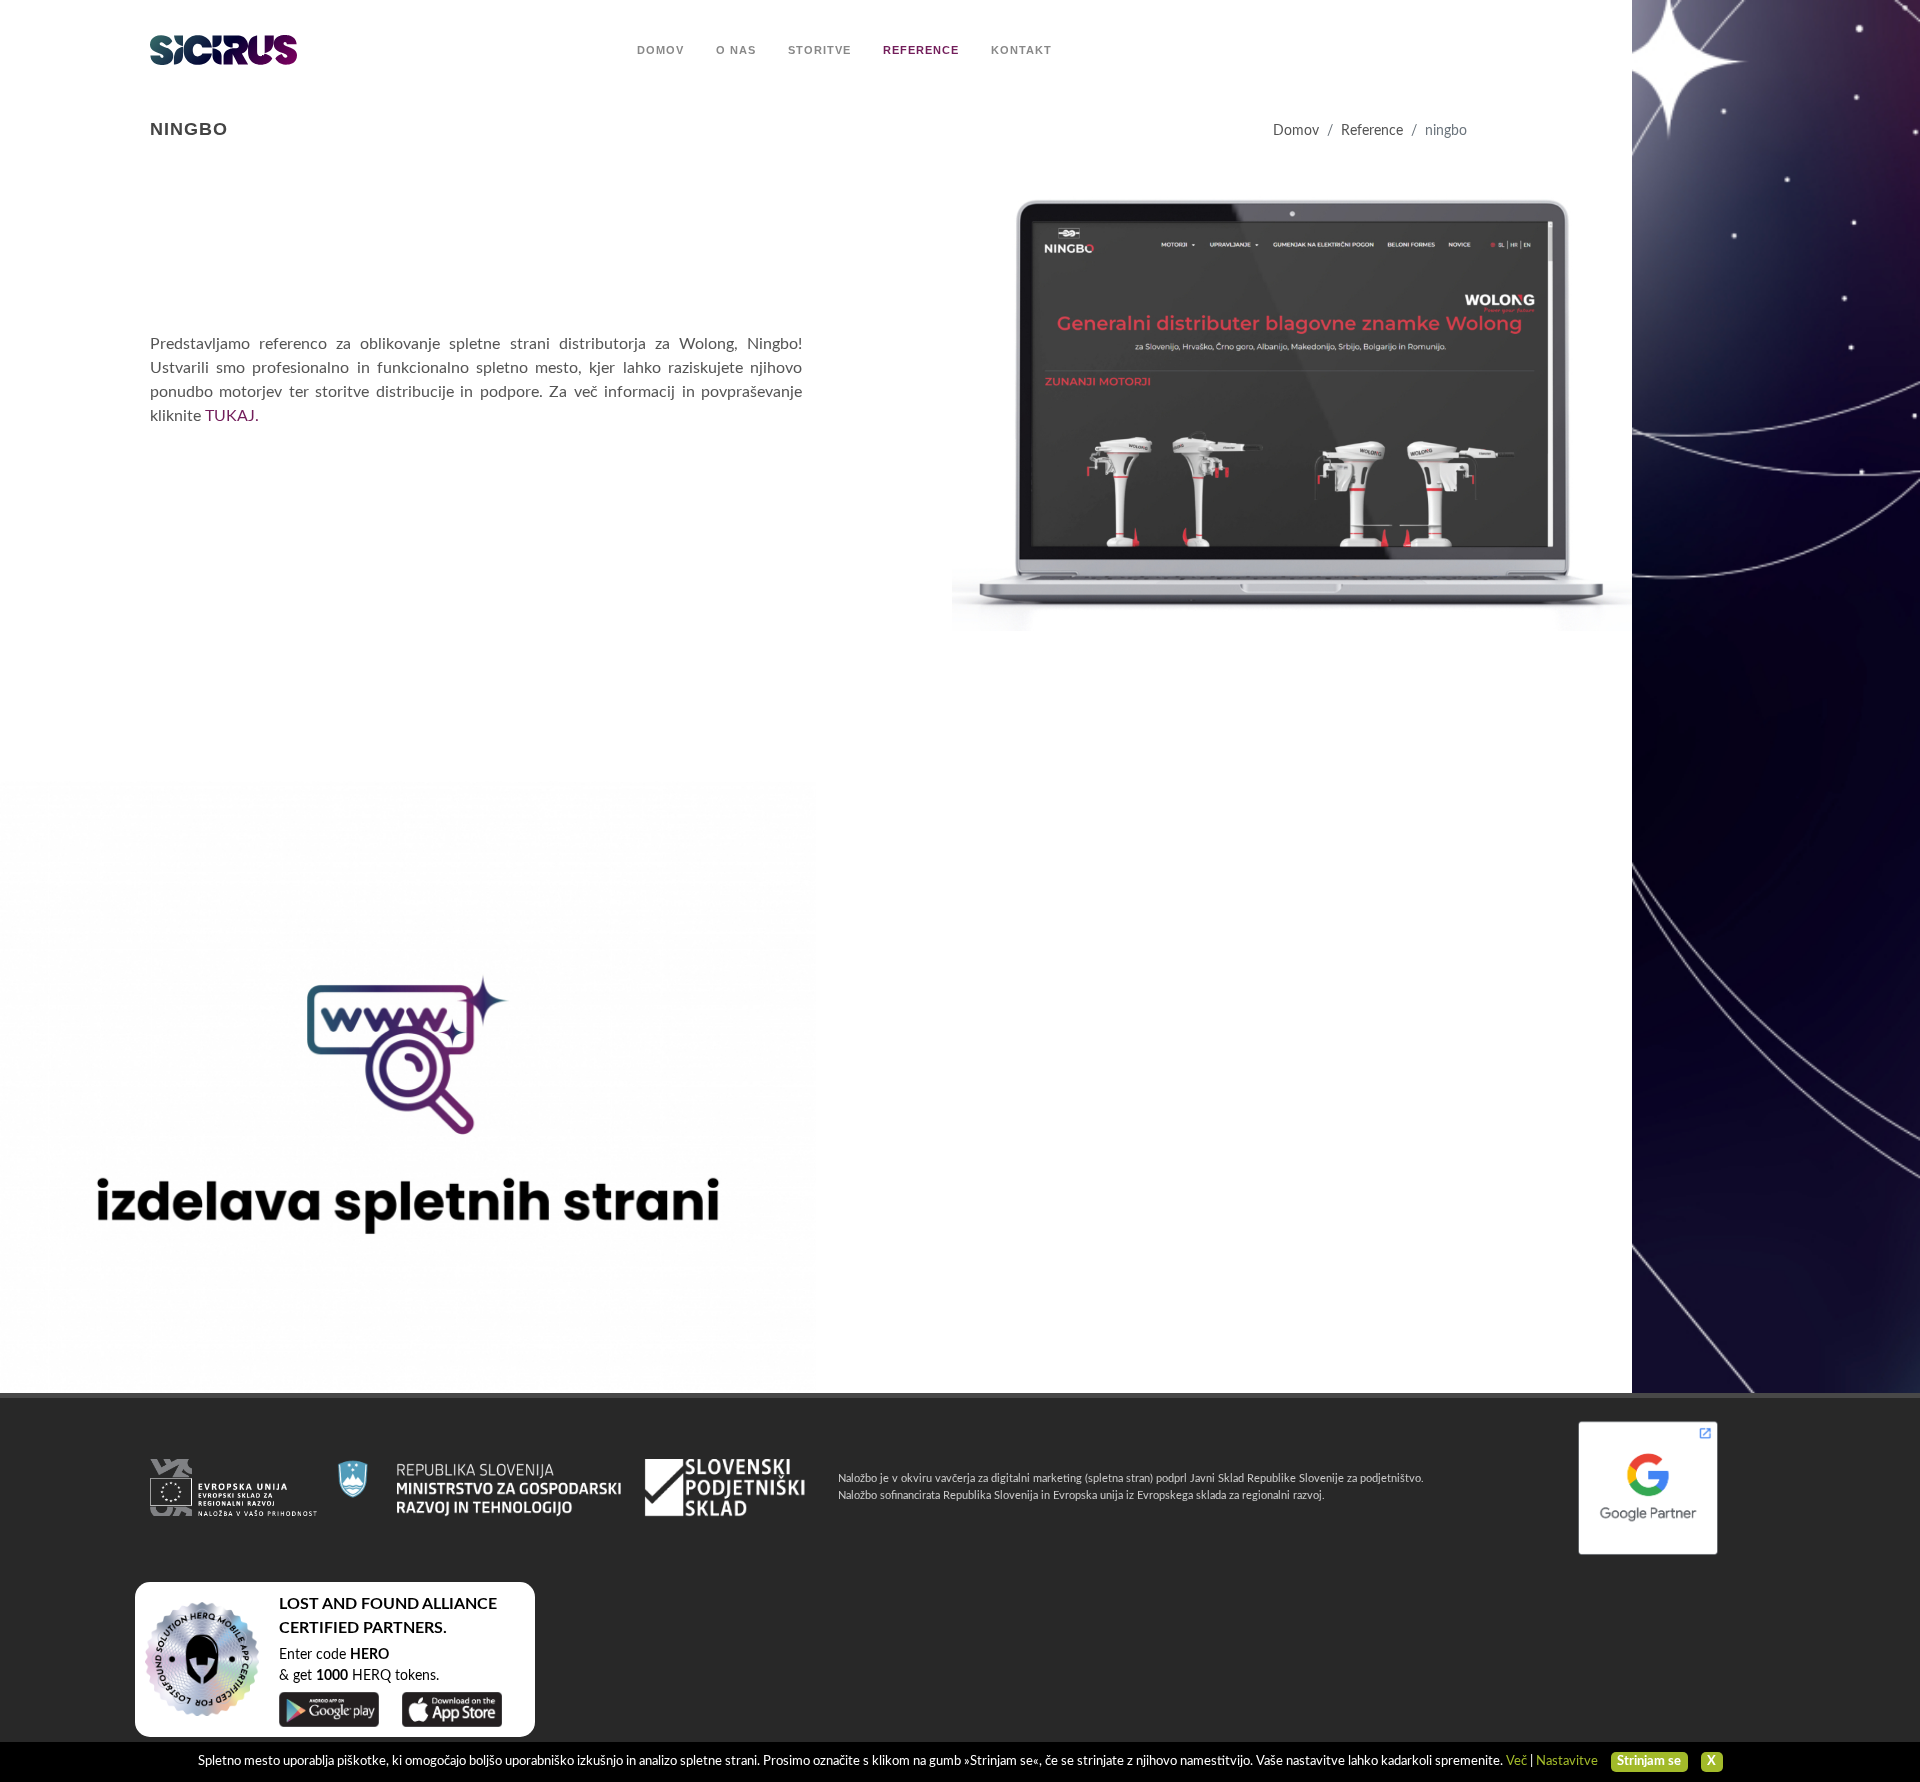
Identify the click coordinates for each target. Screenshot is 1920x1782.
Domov (1296, 130)
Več (1516, 1761)
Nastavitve (1567, 1761)
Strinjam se (1649, 1761)
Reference (1372, 130)
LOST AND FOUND (349, 1604)
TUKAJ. (232, 416)
